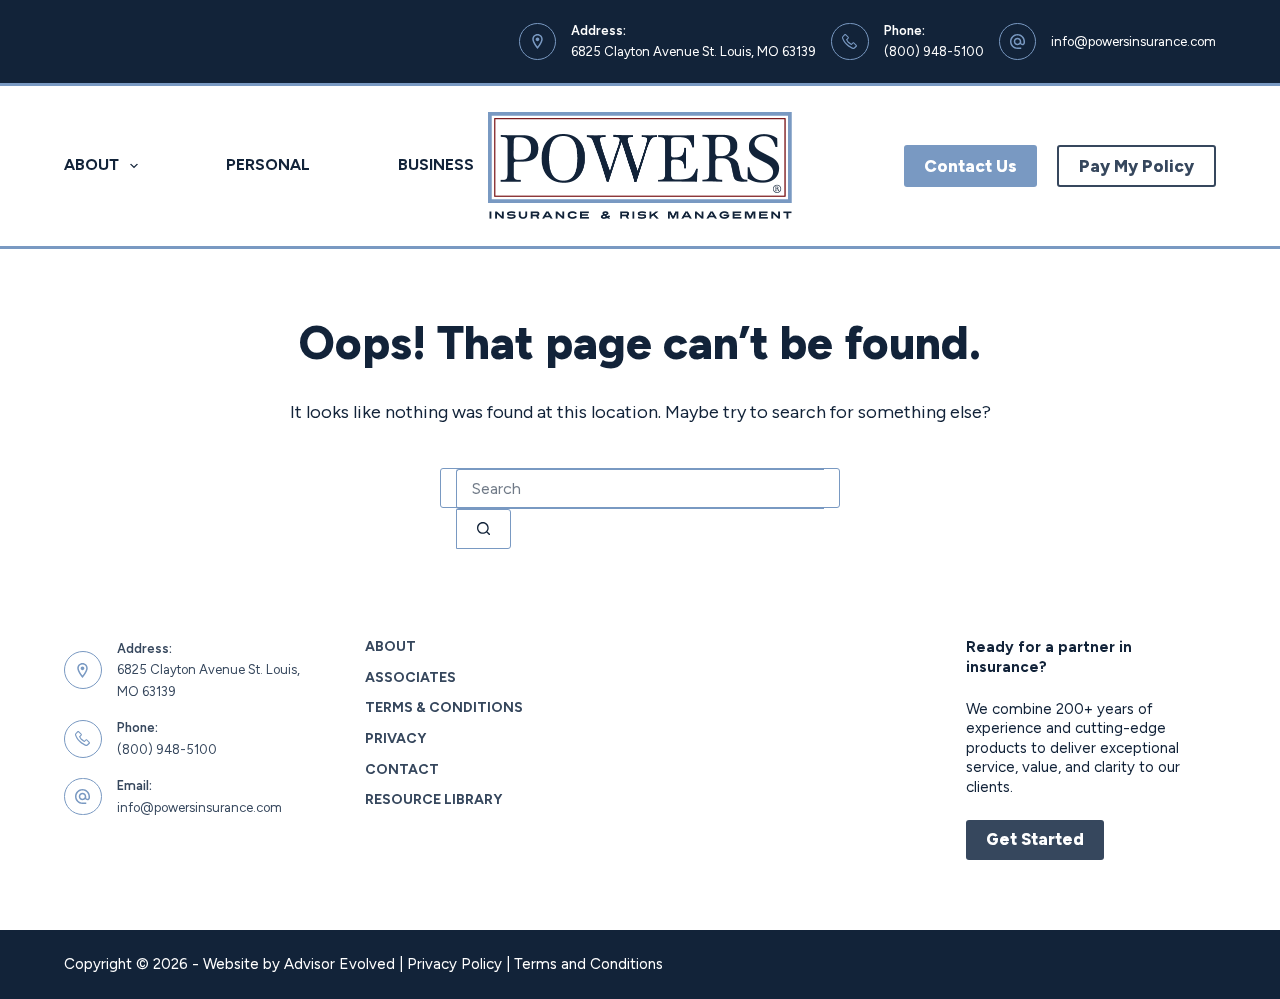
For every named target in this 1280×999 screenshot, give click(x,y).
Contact (402, 769)
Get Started (1035, 839)
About (91, 164)
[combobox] (640, 489)
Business (436, 164)
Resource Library (433, 799)
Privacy (395, 738)
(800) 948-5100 (934, 51)
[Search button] (483, 529)
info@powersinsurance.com (1133, 41)
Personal (268, 164)
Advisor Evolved (339, 964)
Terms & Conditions (444, 707)
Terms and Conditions (588, 964)
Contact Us (970, 166)
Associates (410, 677)
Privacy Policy (454, 964)
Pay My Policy (1136, 166)
